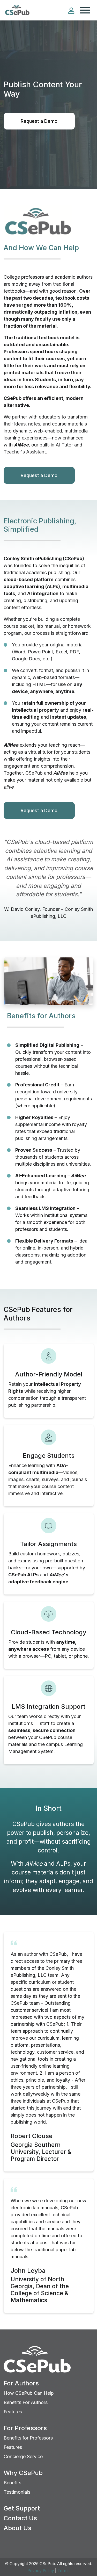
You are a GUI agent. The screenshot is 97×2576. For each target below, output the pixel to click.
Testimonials (17, 2492)
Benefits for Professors (28, 2438)
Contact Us (20, 2518)
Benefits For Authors (26, 2402)
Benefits (12, 2483)
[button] (71, 10)
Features (13, 2412)
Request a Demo (39, 121)
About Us (17, 2528)
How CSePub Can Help (29, 2393)
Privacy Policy (41, 2571)
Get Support (22, 2508)
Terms (64, 2571)
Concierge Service (23, 2456)
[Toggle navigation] (85, 10)
